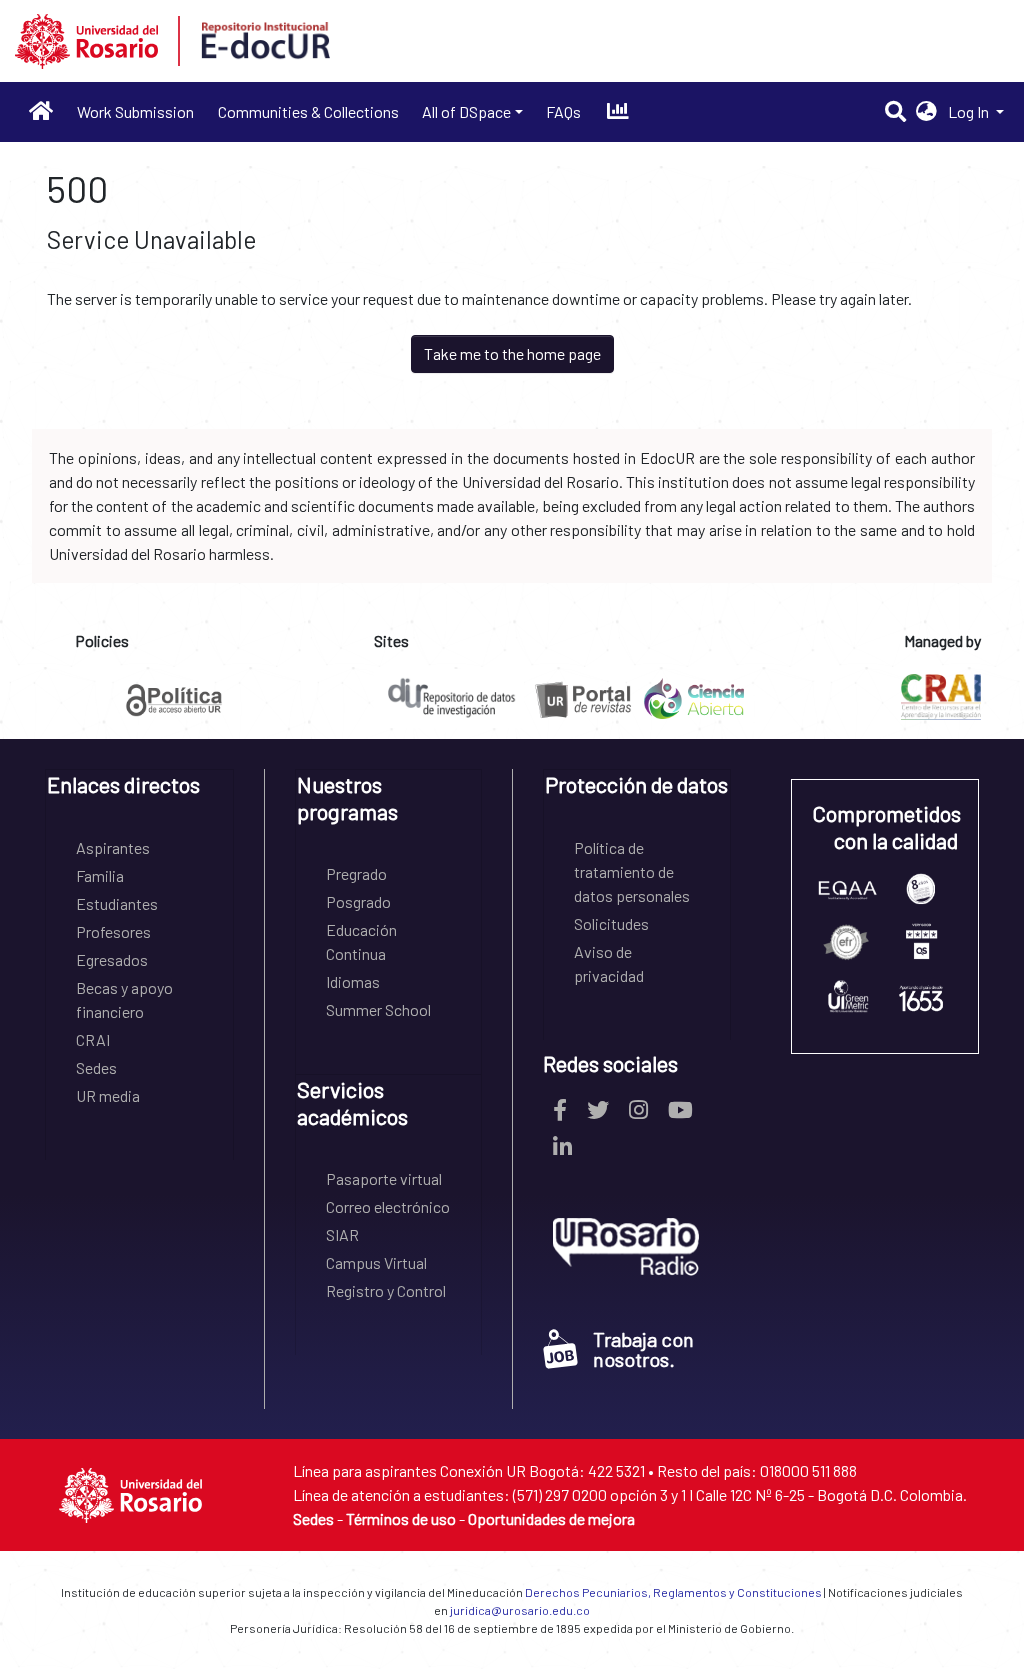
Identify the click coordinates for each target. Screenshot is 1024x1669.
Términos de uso (401, 1518)
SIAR (342, 1234)
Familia (100, 875)
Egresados (112, 959)
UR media (108, 1095)
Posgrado (358, 901)
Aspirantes (113, 847)
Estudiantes (117, 903)
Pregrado (356, 873)
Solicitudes (611, 923)
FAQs (563, 111)
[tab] (139, 791)
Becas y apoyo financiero (124, 999)
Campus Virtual (376, 1262)
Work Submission (135, 111)
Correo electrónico (388, 1206)
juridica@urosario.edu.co (520, 1610)
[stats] (617, 111)
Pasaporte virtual (384, 1178)
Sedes (96, 1067)
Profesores (113, 931)
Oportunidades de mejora (551, 1518)
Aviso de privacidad (609, 963)
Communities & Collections (308, 111)
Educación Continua (361, 941)
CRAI (93, 1039)
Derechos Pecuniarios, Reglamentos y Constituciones (673, 1592)
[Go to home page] (41, 111)
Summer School (378, 1009)
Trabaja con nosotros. (643, 1349)
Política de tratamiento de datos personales (632, 871)
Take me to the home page (512, 353)
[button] (926, 112)
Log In (970, 111)
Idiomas (353, 981)
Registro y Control (386, 1290)
